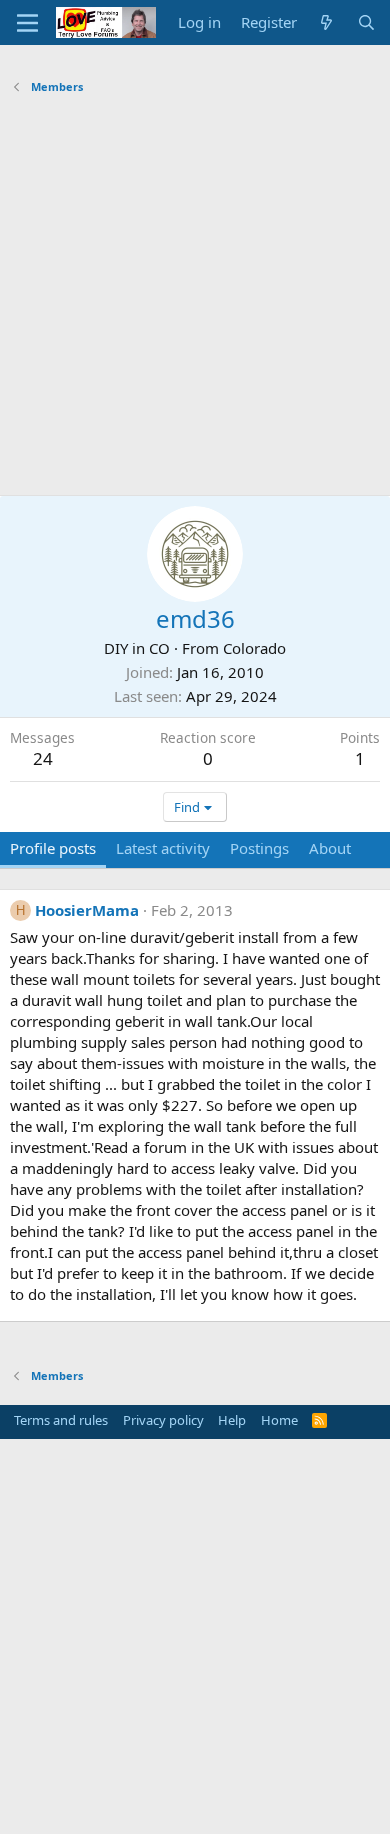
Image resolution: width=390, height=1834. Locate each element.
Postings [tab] (259, 848)
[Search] (366, 22)
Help (232, 1420)
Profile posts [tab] (53, 848)
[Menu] (27, 23)
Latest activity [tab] (163, 848)
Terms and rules (61, 1420)
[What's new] (326, 22)
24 (43, 758)
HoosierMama (87, 910)
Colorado (254, 648)
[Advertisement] (195, 298)
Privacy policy (163, 1420)
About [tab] (330, 848)
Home (279, 1420)
